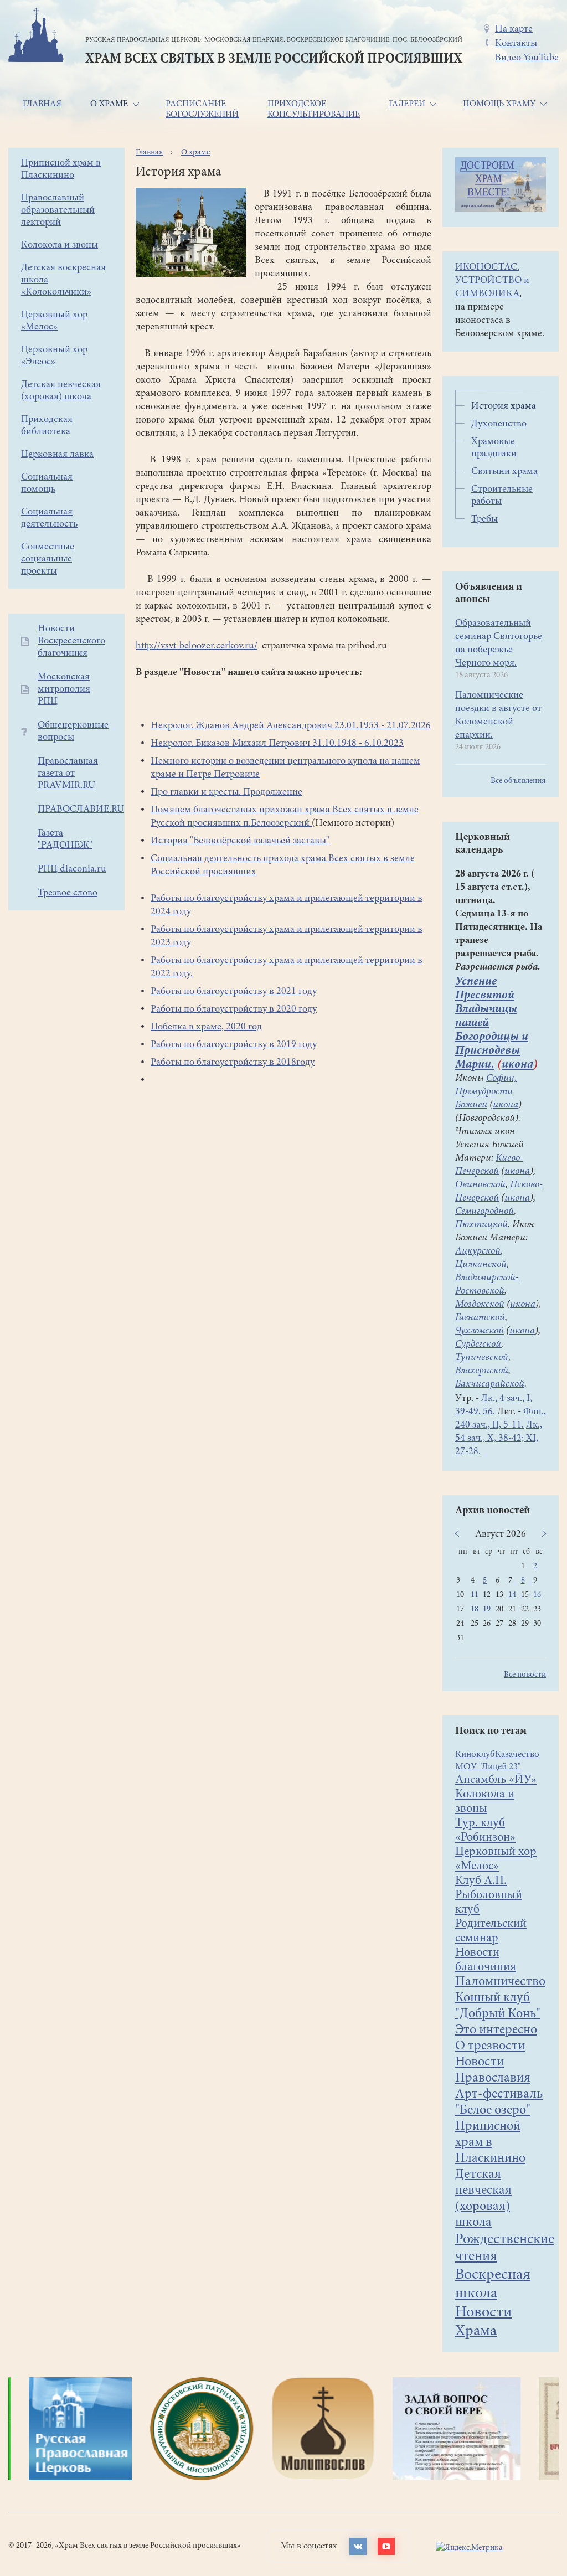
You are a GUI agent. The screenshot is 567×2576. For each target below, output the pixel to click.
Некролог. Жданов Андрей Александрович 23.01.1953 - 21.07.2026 (291, 726)
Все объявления (518, 781)
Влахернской (482, 1371)
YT (386, 2546)
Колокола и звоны (60, 245)
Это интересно (496, 2031)
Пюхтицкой (481, 1225)
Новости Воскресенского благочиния (71, 641)
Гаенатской (480, 1318)
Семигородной (484, 1212)
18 (475, 1609)
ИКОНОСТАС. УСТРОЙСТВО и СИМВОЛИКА (492, 281)
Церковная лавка (57, 455)
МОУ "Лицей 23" (488, 1767)
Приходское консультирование (314, 109)
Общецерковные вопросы (73, 731)
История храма (504, 406)
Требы (484, 519)
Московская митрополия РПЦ (64, 689)
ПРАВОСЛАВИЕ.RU (81, 810)
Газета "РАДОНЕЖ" (65, 839)
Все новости (525, 1675)
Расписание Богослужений (202, 109)
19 (487, 1609)
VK (358, 2546)
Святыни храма (504, 472)
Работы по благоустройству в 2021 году (234, 992)
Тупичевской (482, 1358)
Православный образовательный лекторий (58, 210)
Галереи (407, 104)
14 (512, 1595)
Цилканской (481, 1265)
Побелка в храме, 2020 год (206, 1027)
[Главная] (36, 37)
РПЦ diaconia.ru (72, 869)
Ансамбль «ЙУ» (496, 1780)
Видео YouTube (527, 58)
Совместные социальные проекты (48, 559)
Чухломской (480, 1331)
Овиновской (480, 1185)
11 (475, 1595)
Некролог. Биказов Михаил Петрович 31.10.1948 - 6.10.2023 (277, 744)
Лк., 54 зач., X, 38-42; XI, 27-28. (499, 1439)
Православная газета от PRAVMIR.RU (68, 774)
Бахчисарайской (490, 1384)
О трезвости (490, 2047)
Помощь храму (499, 104)
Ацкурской (478, 1251)
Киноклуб (475, 1755)
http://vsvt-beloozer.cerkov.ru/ (197, 646)
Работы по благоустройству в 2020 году (234, 1009)
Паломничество (500, 1982)
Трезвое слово (68, 893)
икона (517, 1065)
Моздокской (480, 1305)
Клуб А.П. (481, 1881)
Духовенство (499, 424)
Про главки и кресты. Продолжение (226, 792)
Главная (42, 104)
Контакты (516, 44)
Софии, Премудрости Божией (486, 1092)
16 (537, 1595)
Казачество (517, 1755)
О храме (109, 104)
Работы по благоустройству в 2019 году (234, 1045)
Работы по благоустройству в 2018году (233, 1063)
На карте (514, 29)
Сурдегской (478, 1344)
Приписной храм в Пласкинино (490, 2143)
